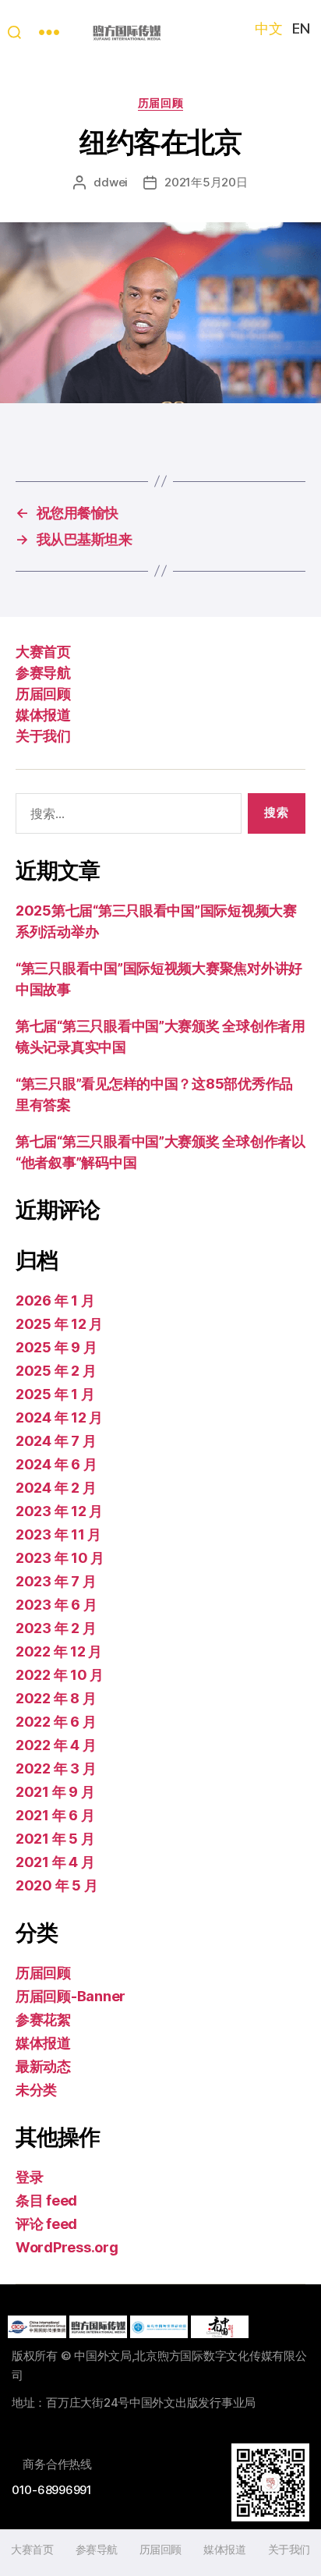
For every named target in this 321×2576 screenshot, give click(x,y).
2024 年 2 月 (56, 1488)
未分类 (36, 2090)
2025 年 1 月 (55, 1394)
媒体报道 (43, 715)
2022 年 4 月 (56, 1745)
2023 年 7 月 (56, 1581)
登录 (29, 2177)
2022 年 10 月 (60, 1675)
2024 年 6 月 (56, 1464)
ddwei (111, 182)
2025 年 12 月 (59, 1324)
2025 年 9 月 (56, 1347)
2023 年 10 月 (60, 1558)
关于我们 (43, 736)
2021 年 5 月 (55, 1839)
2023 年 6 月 (56, 1605)
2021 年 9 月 (55, 1792)
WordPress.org (67, 2247)
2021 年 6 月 (55, 1815)
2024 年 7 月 (56, 1441)
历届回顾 (160, 103)
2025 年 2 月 (56, 1371)
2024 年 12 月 (59, 1417)
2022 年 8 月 (56, 1698)
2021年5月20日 (206, 182)
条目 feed (46, 2200)
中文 (268, 28)
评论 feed (46, 2224)
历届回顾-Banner (71, 1996)
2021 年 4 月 (55, 1862)
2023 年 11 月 (58, 1534)
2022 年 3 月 (56, 1768)
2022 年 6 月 (56, 1722)
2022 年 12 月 (59, 1651)
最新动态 (43, 2066)
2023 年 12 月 (59, 1511)
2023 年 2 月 (56, 1628)
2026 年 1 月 (55, 1300)
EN (301, 28)
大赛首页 (43, 652)
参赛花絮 (43, 2020)
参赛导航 (43, 673)
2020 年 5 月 (56, 1885)
